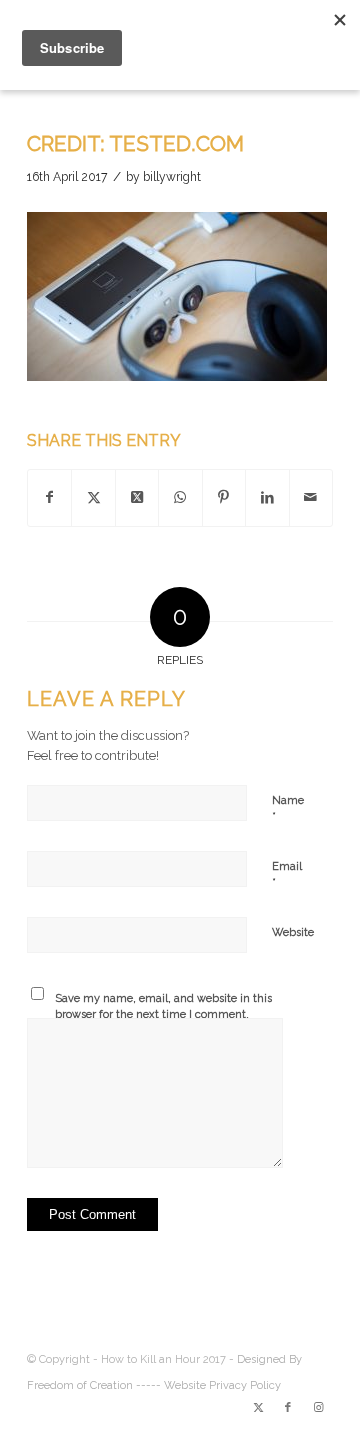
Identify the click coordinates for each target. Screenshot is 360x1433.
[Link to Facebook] (288, 1408)
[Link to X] (258, 1408)
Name (288, 809)
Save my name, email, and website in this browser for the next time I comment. (163, 1007)
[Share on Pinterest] (224, 498)
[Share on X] (93, 498)
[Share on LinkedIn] (267, 498)
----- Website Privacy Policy (208, 1385)
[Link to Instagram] (318, 1408)
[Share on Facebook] (49, 498)
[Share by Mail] (311, 498)
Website (293, 932)
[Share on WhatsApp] (180, 498)
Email (287, 875)
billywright (172, 177)
